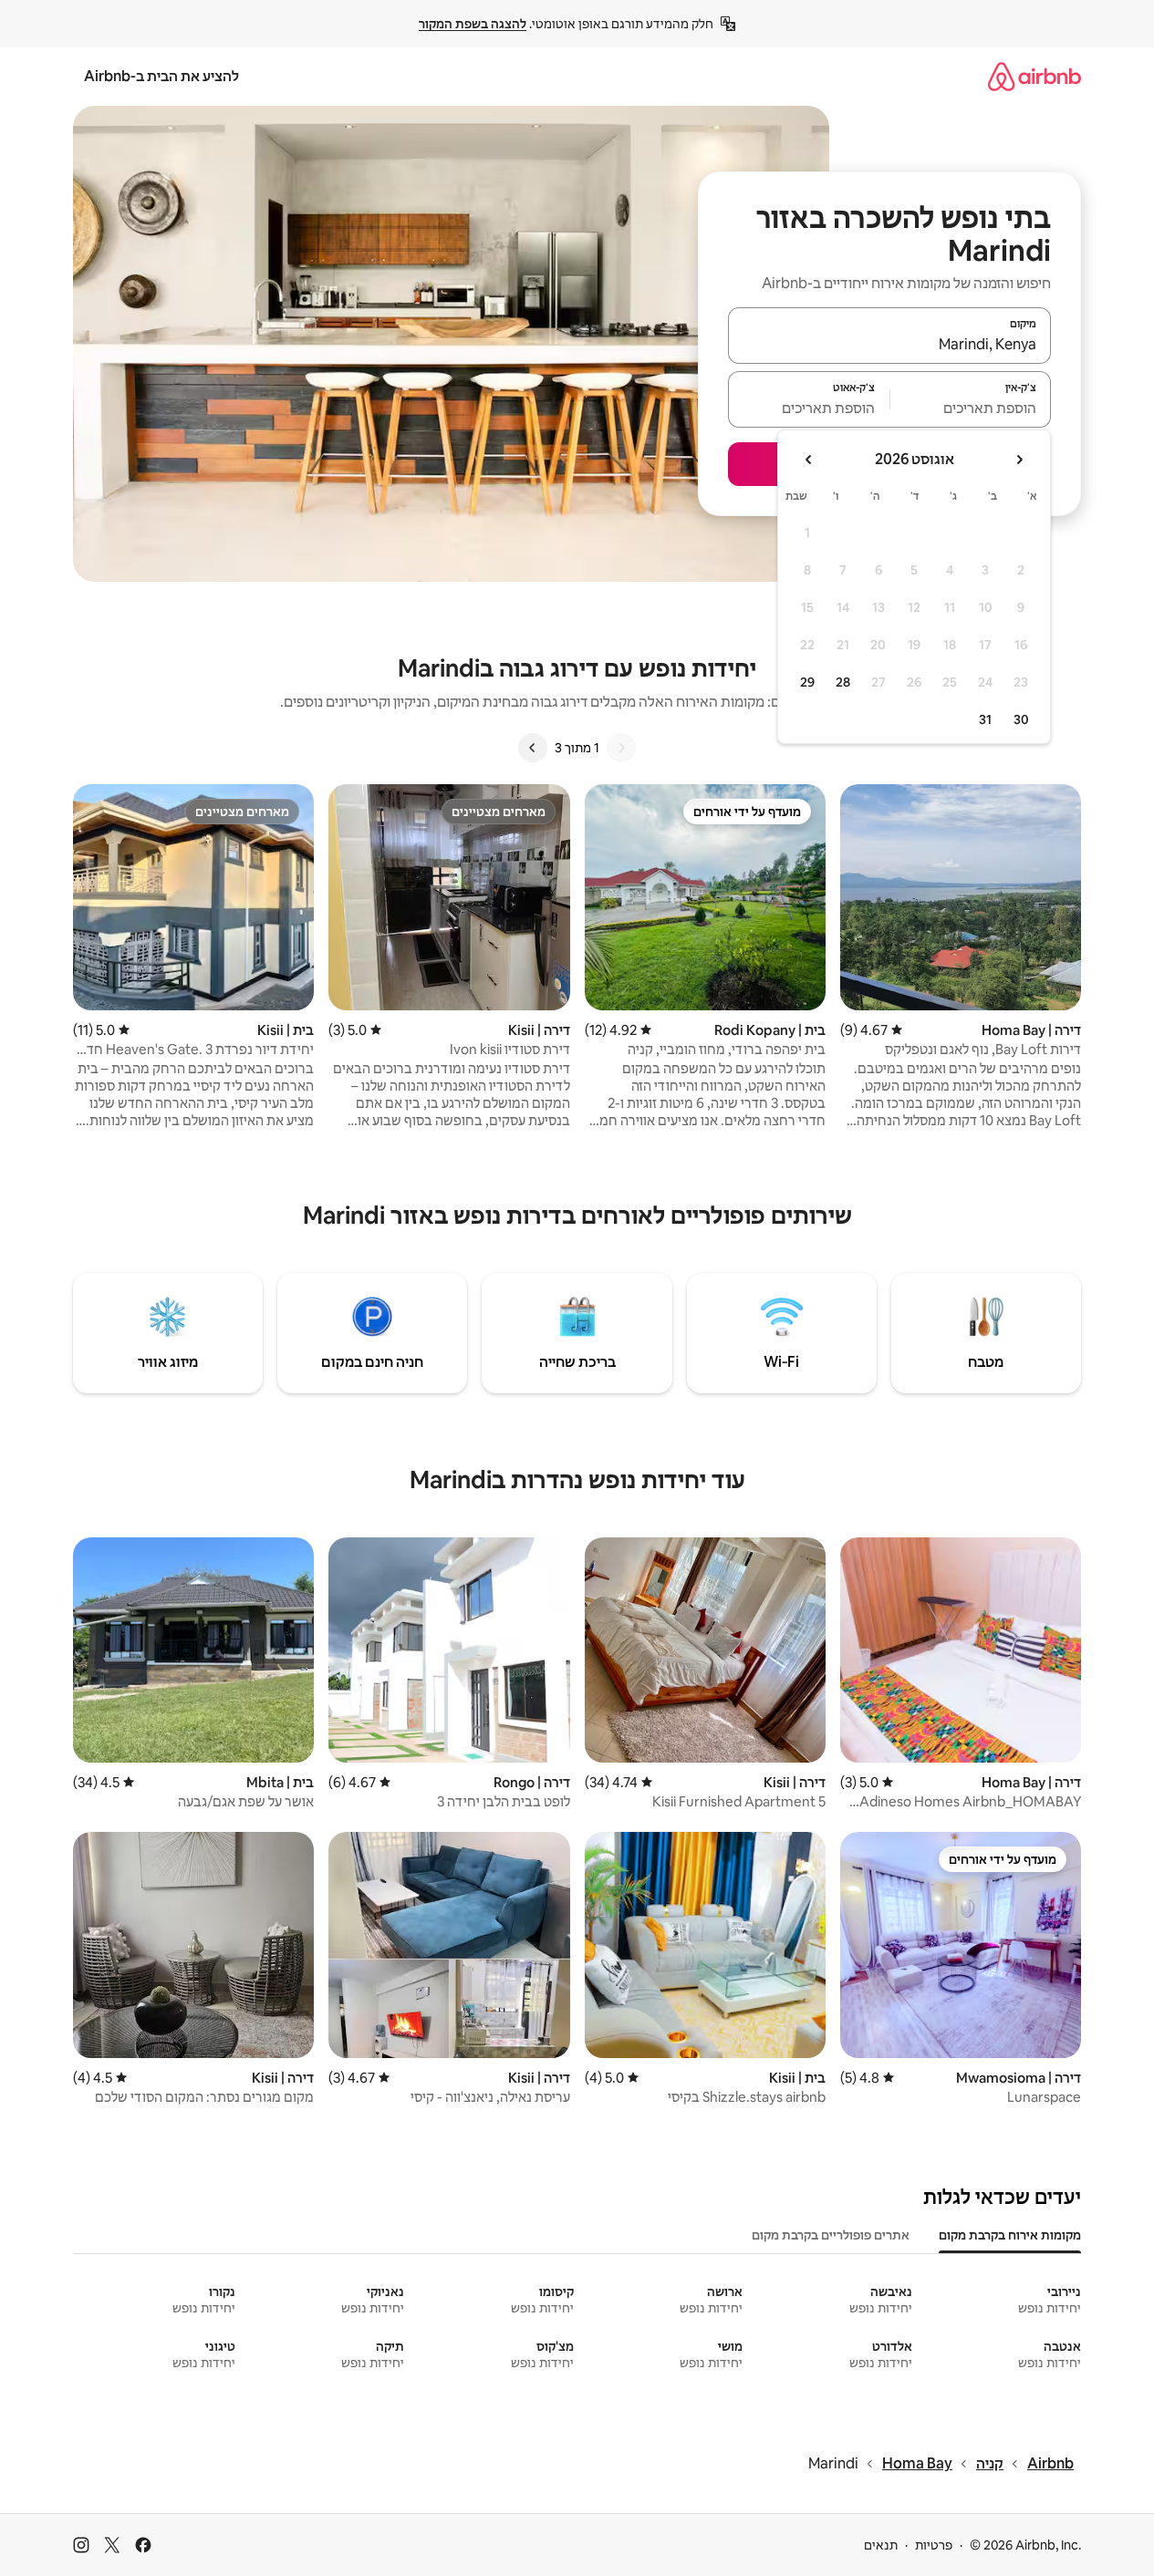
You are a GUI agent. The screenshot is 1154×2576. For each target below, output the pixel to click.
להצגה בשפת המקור (473, 24)
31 (985, 719)
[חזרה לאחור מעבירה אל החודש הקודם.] (1019, 460)
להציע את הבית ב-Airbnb (161, 76)
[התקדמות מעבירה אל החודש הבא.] (809, 460)
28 (843, 682)
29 (807, 682)
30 (1021, 719)
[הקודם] (621, 748)
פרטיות (934, 2545)
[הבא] (533, 748)
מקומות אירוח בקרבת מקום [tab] (1010, 2235)
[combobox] (889, 344)
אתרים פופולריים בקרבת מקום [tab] (831, 2235)
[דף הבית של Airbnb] (1034, 76)
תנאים (881, 2545)
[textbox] (971, 408)
